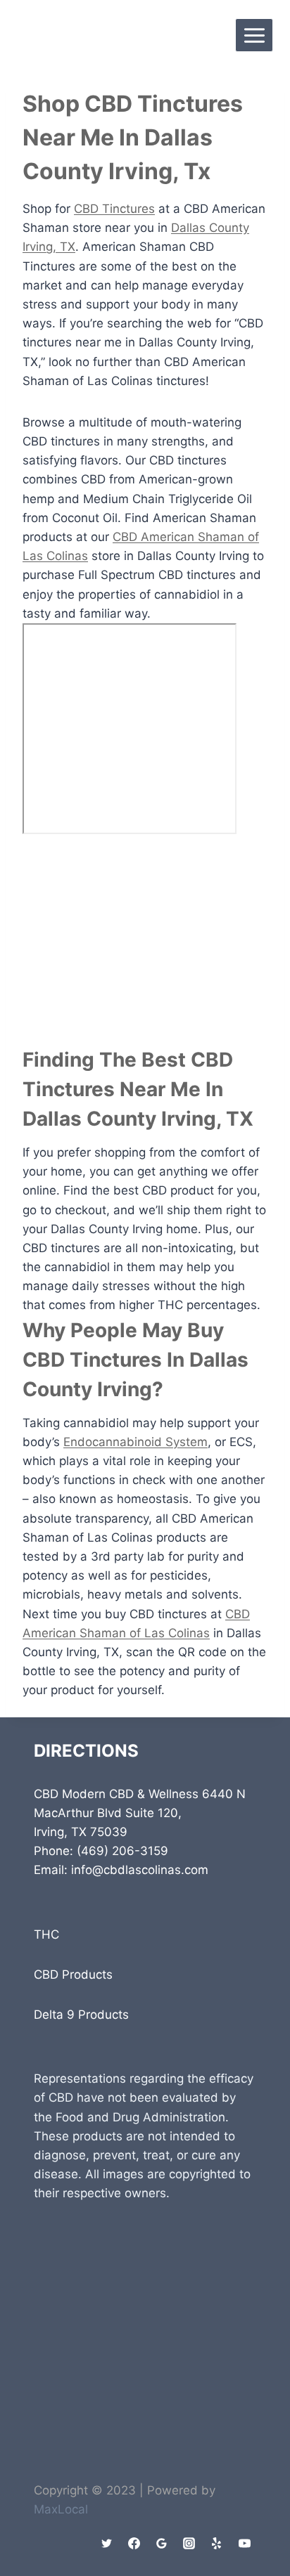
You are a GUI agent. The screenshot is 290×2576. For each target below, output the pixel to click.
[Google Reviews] (162, 2543)
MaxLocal (61, 2509)
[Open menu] (254, 35)
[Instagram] (189, 2543)
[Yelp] (217, 2543)
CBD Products (73, 1975)
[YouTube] (244, 2543)
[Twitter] (107, 2543)
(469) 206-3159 (122, 1851)
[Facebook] (134, 2543)
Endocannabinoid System (135, 1442)
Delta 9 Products (81, 2015)
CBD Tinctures (114, 209)
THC (46, 1934)
